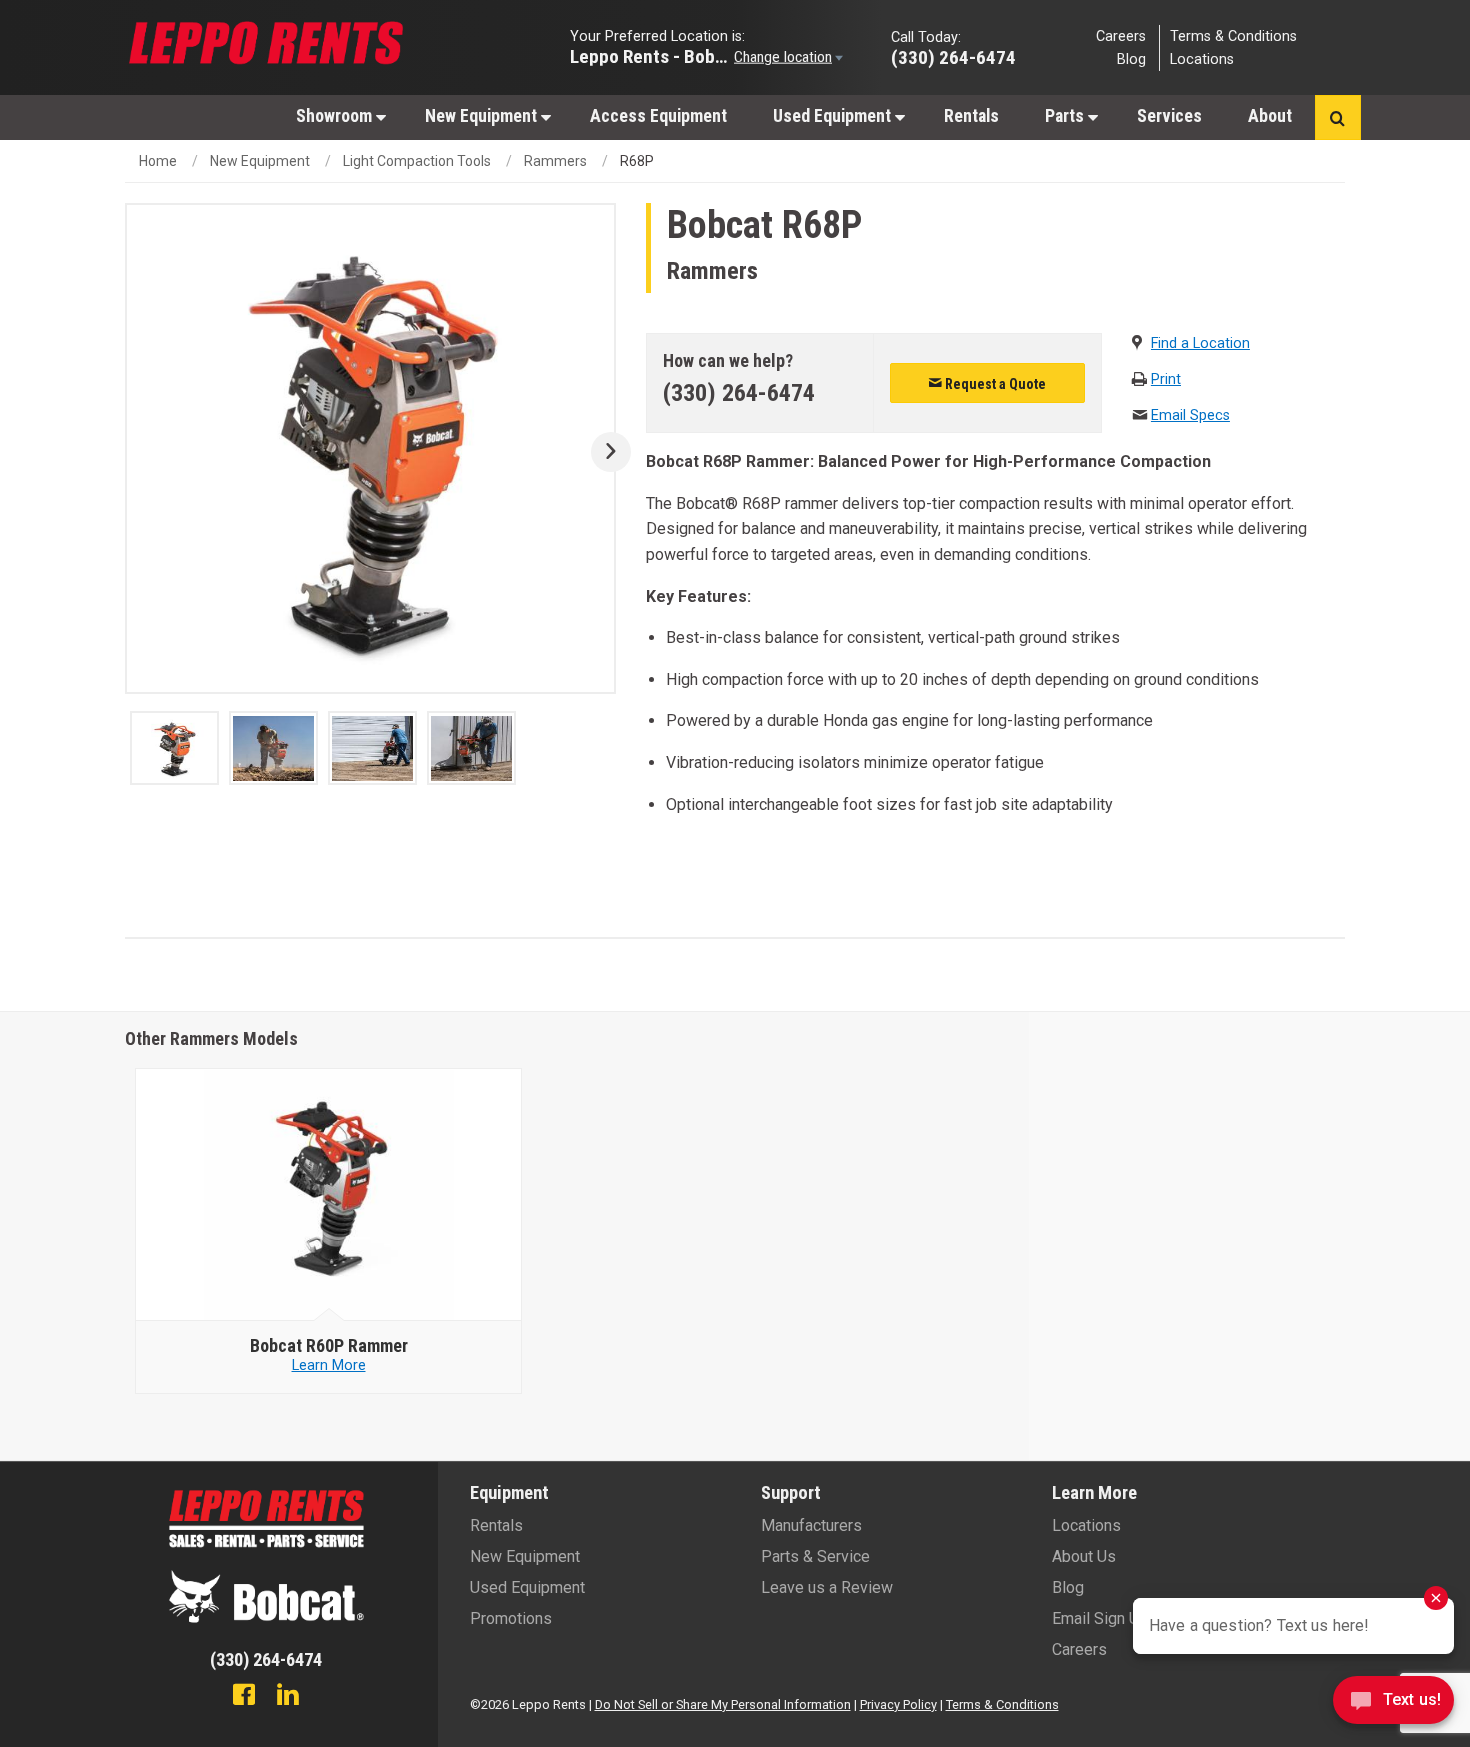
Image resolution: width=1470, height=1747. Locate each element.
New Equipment (483, 116)
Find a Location (1200, 343)
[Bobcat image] (329, 1195)
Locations (1202, 59)
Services (1169, 116)
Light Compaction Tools (417, 161)
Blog (1131, 59)
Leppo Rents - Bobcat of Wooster (650, 55)
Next (603, 452)
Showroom (336, 116)
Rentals (971, 116)
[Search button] (1337, 117)
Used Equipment (834, 116)
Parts (1066, 116)
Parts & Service (815, 1556)
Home (158, 161)
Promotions (511, 1618)
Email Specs (1190, 415)
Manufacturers (811, 1525)
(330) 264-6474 (739, 393)
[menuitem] (337, 115)
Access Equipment (658, 116)
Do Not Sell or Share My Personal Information (723, 1704)
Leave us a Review (827, 1587)
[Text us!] (1393, 1705)
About (1270, 116)
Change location (783, 56)
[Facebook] (244, 1697)
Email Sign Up (1100, 1618)
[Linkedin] (288, 1697)
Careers (1121, 35)
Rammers (555, 161)
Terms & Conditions (1233, 35)
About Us (1084, 1556)
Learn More (329, 1365)
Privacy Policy (898, 1704)
